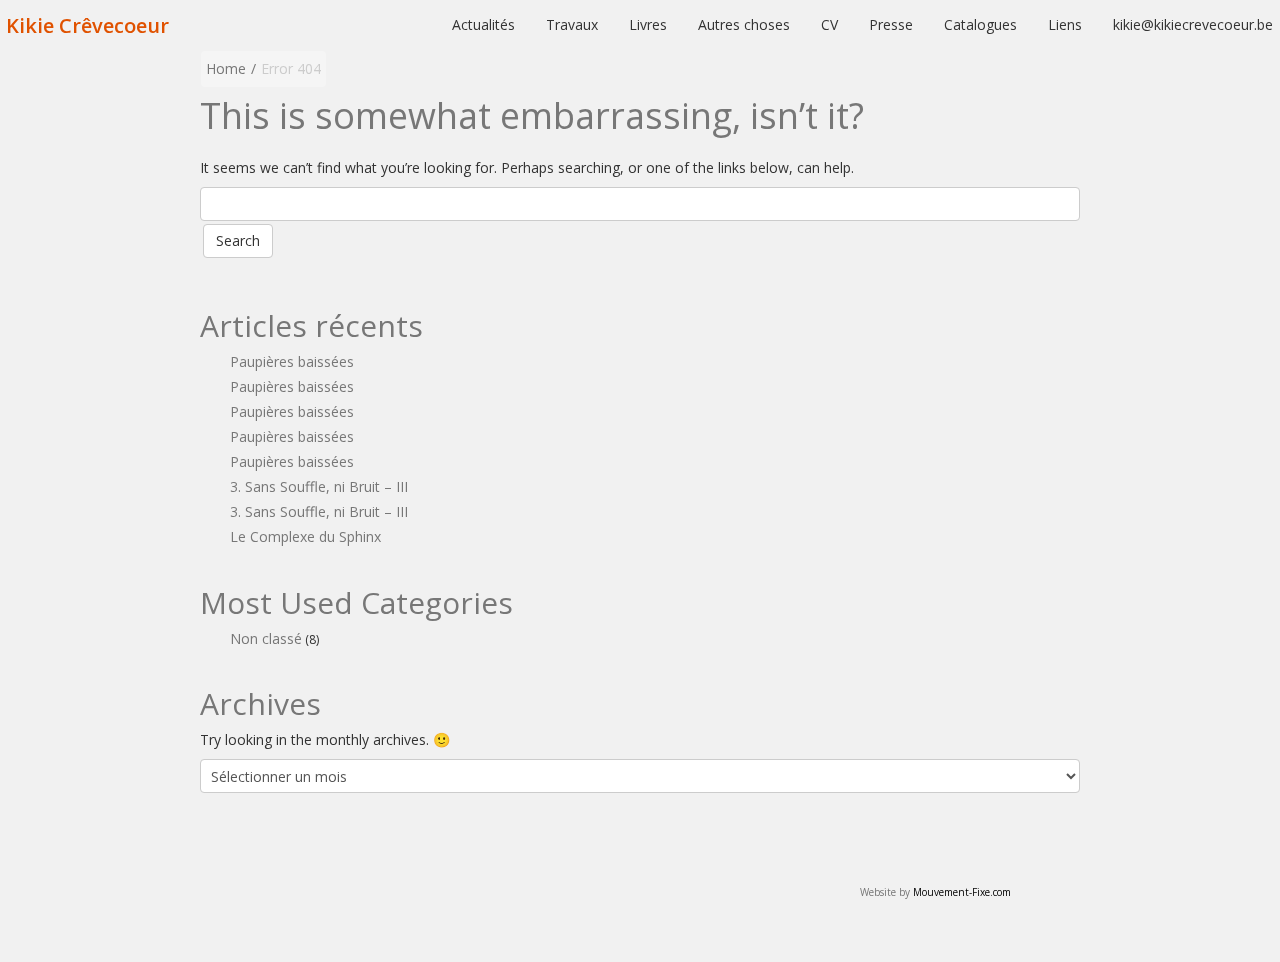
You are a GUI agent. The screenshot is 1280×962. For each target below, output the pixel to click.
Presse (891, 24)
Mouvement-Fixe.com (962, 892)
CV (829, 24)
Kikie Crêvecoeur (87, 25)
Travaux (572, 24)
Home (226, 68)
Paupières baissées (292, 361)
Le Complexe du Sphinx (305, 536)
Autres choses (744, 24)
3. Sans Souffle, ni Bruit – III (319, 486)
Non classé (266, 638)
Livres (648, 24)
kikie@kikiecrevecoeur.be (1193, 24)
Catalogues (980, 24)
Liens (1065, 24)
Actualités (483, 24)
